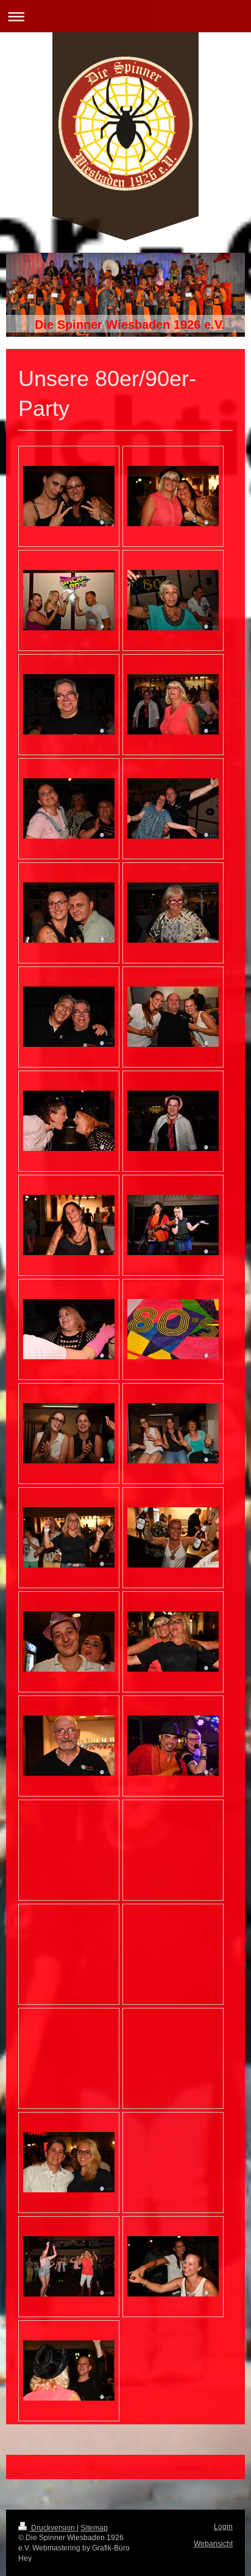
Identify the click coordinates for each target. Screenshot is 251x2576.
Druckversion (53, 2528)
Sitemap (94, 2528)
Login (223, 2527)
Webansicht (213, 2544)
